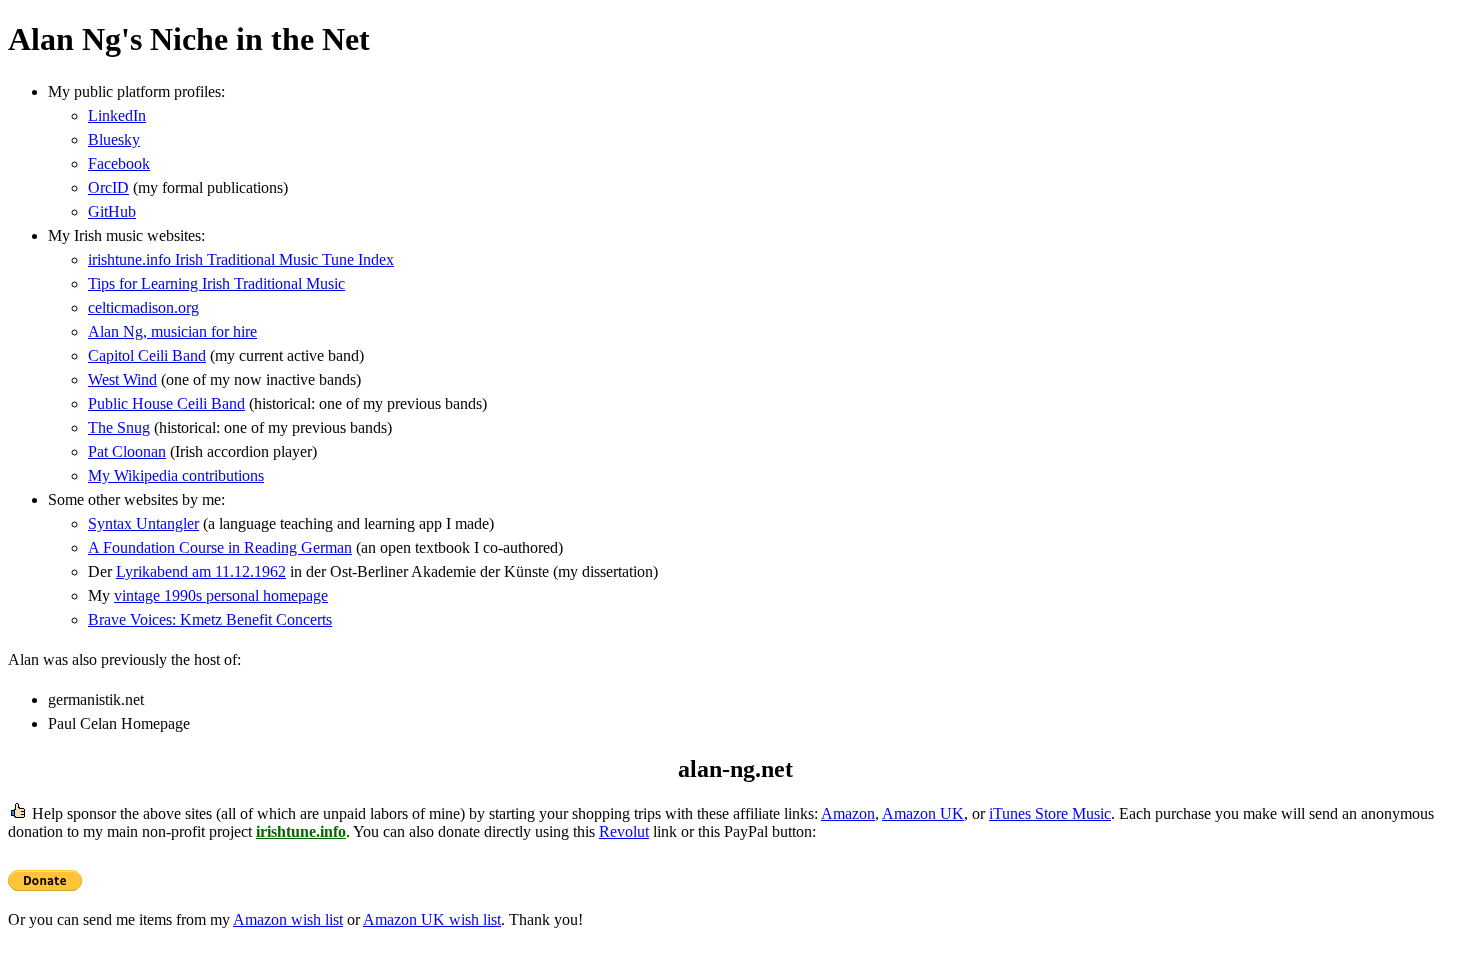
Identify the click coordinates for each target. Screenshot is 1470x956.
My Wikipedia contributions (176, 475)
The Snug (119, 427)
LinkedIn (117, 115)
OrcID (108, 187)
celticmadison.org (143, 307)
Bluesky (114, 139)
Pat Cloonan (127, 451)
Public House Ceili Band (166, 403)
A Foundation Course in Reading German (220, 547)
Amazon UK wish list (432, 919)
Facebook (119, 163)
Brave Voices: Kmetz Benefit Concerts (210, 619)
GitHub (112, 211)
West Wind (122, 379)
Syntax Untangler (143, 523)
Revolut (624, 831)
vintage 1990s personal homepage (221, 595)
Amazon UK (923, 813)
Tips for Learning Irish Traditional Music (216, 283)
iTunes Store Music (1050, 813)
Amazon (848, 813)
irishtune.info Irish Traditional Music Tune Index (241, 259)
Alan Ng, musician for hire (172, 331)
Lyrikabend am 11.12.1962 (201, 571)
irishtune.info (301, 831)
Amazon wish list (288, 919)
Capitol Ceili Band (147, 355)
